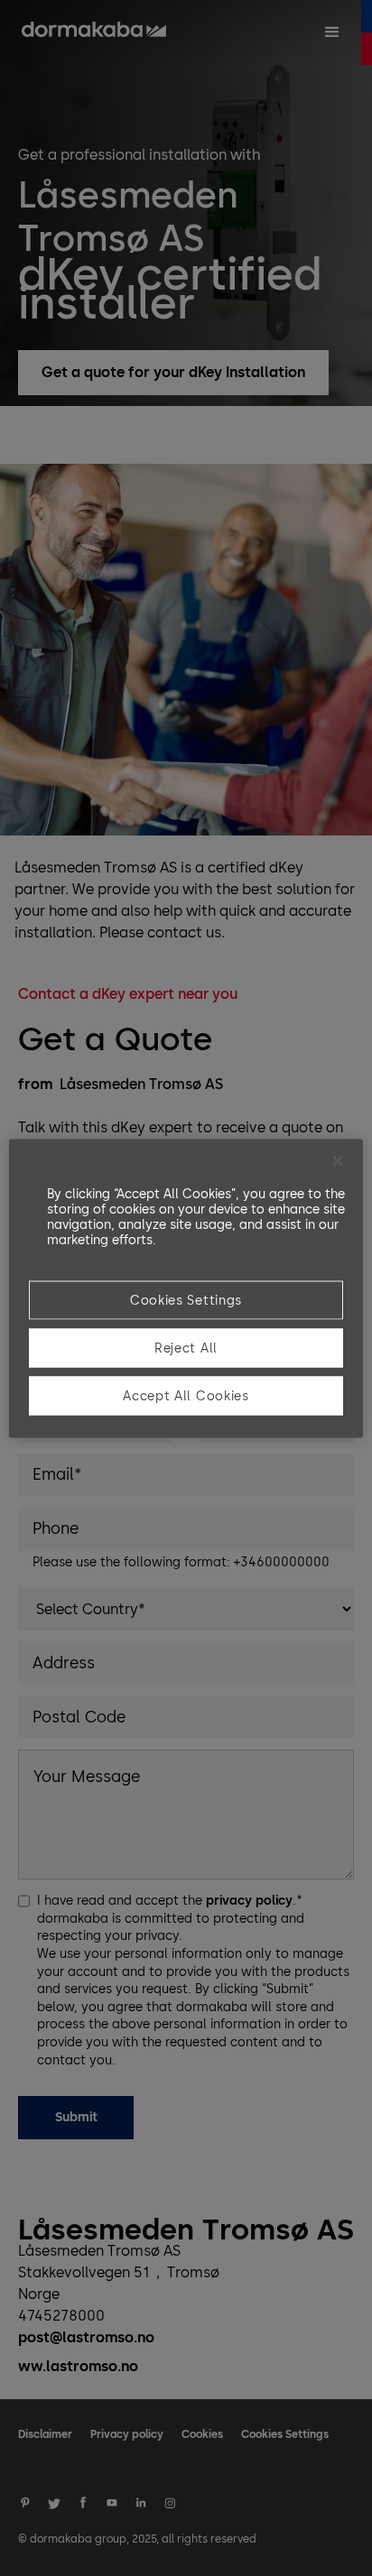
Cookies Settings (186, 1300)
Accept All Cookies (186, 1395)
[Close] (338, 1160)
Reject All (186, 1348)
